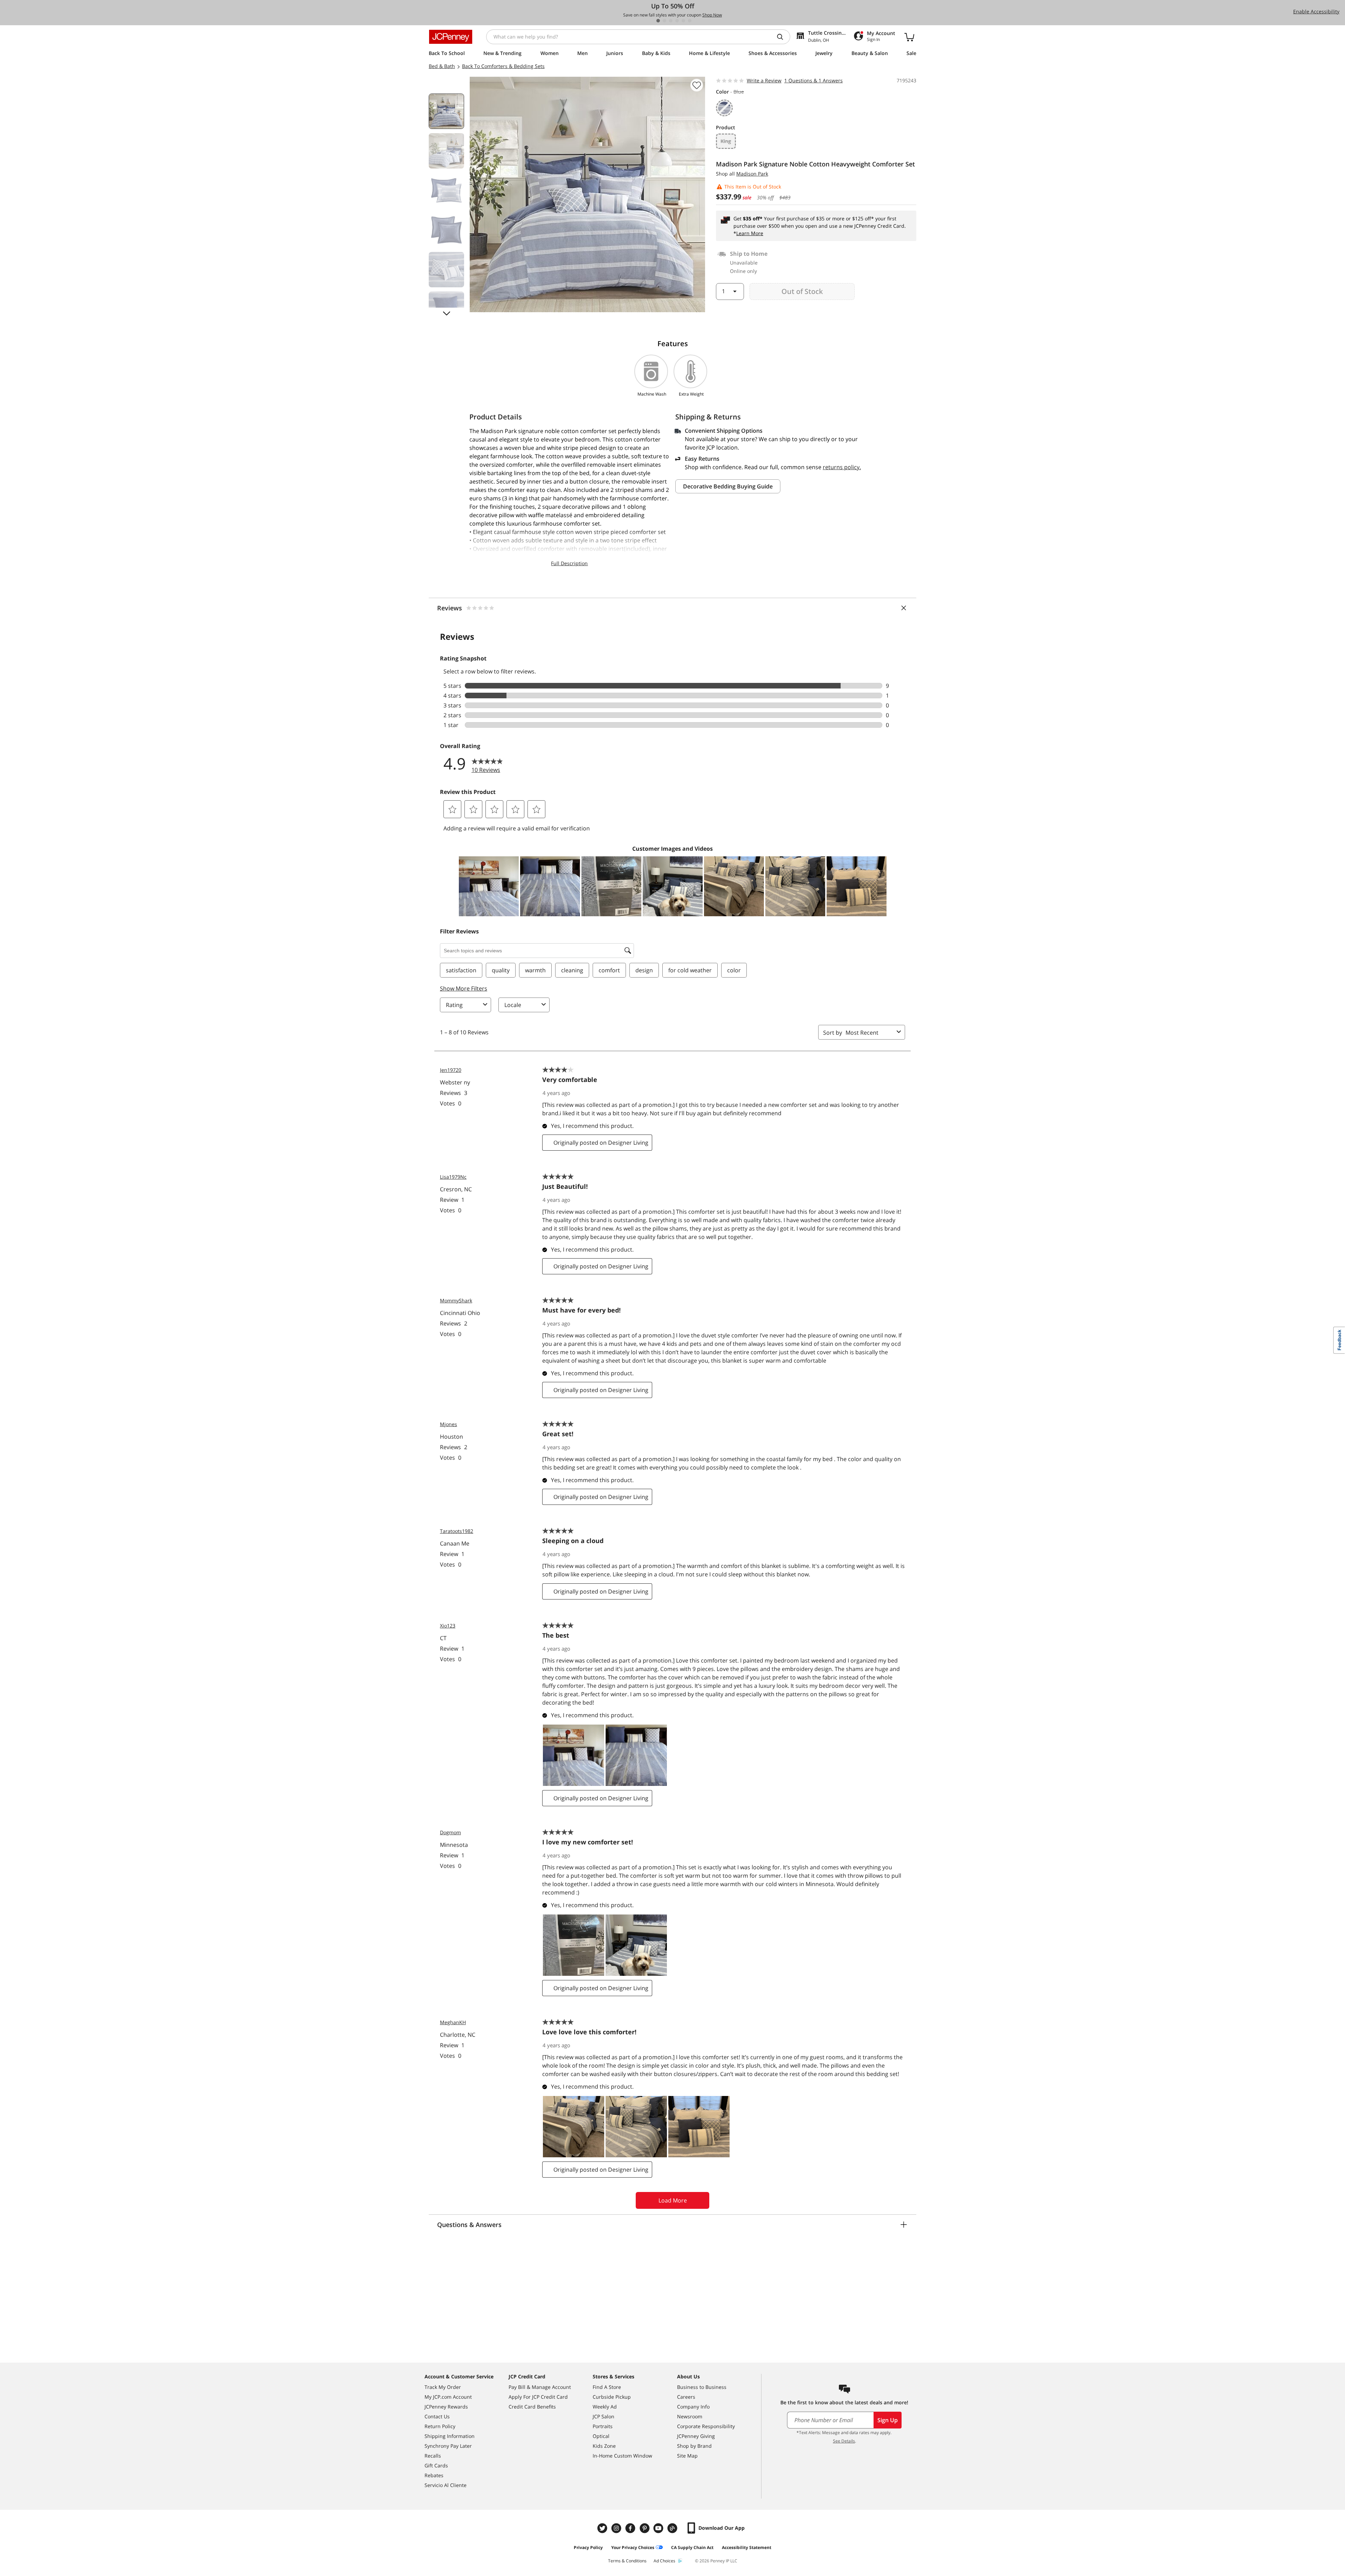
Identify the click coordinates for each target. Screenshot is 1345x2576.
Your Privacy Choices (633, 2547)
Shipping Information (450, 2436)
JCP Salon (603, 2416)
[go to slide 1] (658, 21)
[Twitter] (603, 2528)
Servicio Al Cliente (446, 2485)
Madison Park (752, 174)
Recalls (433, 2456)
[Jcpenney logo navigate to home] (451, 37)
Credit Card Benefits (532, 2407)
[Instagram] (617, 2528)
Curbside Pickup (612, 2397)
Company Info (693, 2407)
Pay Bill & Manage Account (540, 2387)
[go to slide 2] (664, 21)
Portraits (603, 2426)
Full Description (569, 563)
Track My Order (443, 2387)
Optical (601, 2436)
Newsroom (690, 2416)
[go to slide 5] (683, 21)
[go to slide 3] (671, 21)
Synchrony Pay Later (448, 2446)
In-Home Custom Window (622, 2456)
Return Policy (440, 2426)
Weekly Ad (605, 2407)
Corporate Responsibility (706, 2426)
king (726, 141)
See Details (844, 2441)
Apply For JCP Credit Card (538, 2397)
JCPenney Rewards (446, 2407)
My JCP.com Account (448, 2397)
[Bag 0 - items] (909, 37)
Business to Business (702, 2387)
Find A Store (607, 2387)
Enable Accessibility (1316, 11)
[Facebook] (631, 2528)
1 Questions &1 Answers (813, 80)
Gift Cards (436, 2465)
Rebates (434, 2475)
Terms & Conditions (627, 2561)
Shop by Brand (694, 2446)
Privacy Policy (588, 2547)
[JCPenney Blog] (673, 2528)
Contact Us (437, 2416)
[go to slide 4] (677, 21)
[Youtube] (659, 2528)
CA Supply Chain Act (692, 2547)
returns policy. (842, 467)
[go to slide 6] (690, 21)
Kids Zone (604, 2446)
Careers (686, 2397)
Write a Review (764, 80)
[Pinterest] (645, 2528)
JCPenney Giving (696, 2436)
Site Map (687, 2456)
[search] (783, 37)
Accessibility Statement (747, 2547)
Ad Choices (664, 2561)
